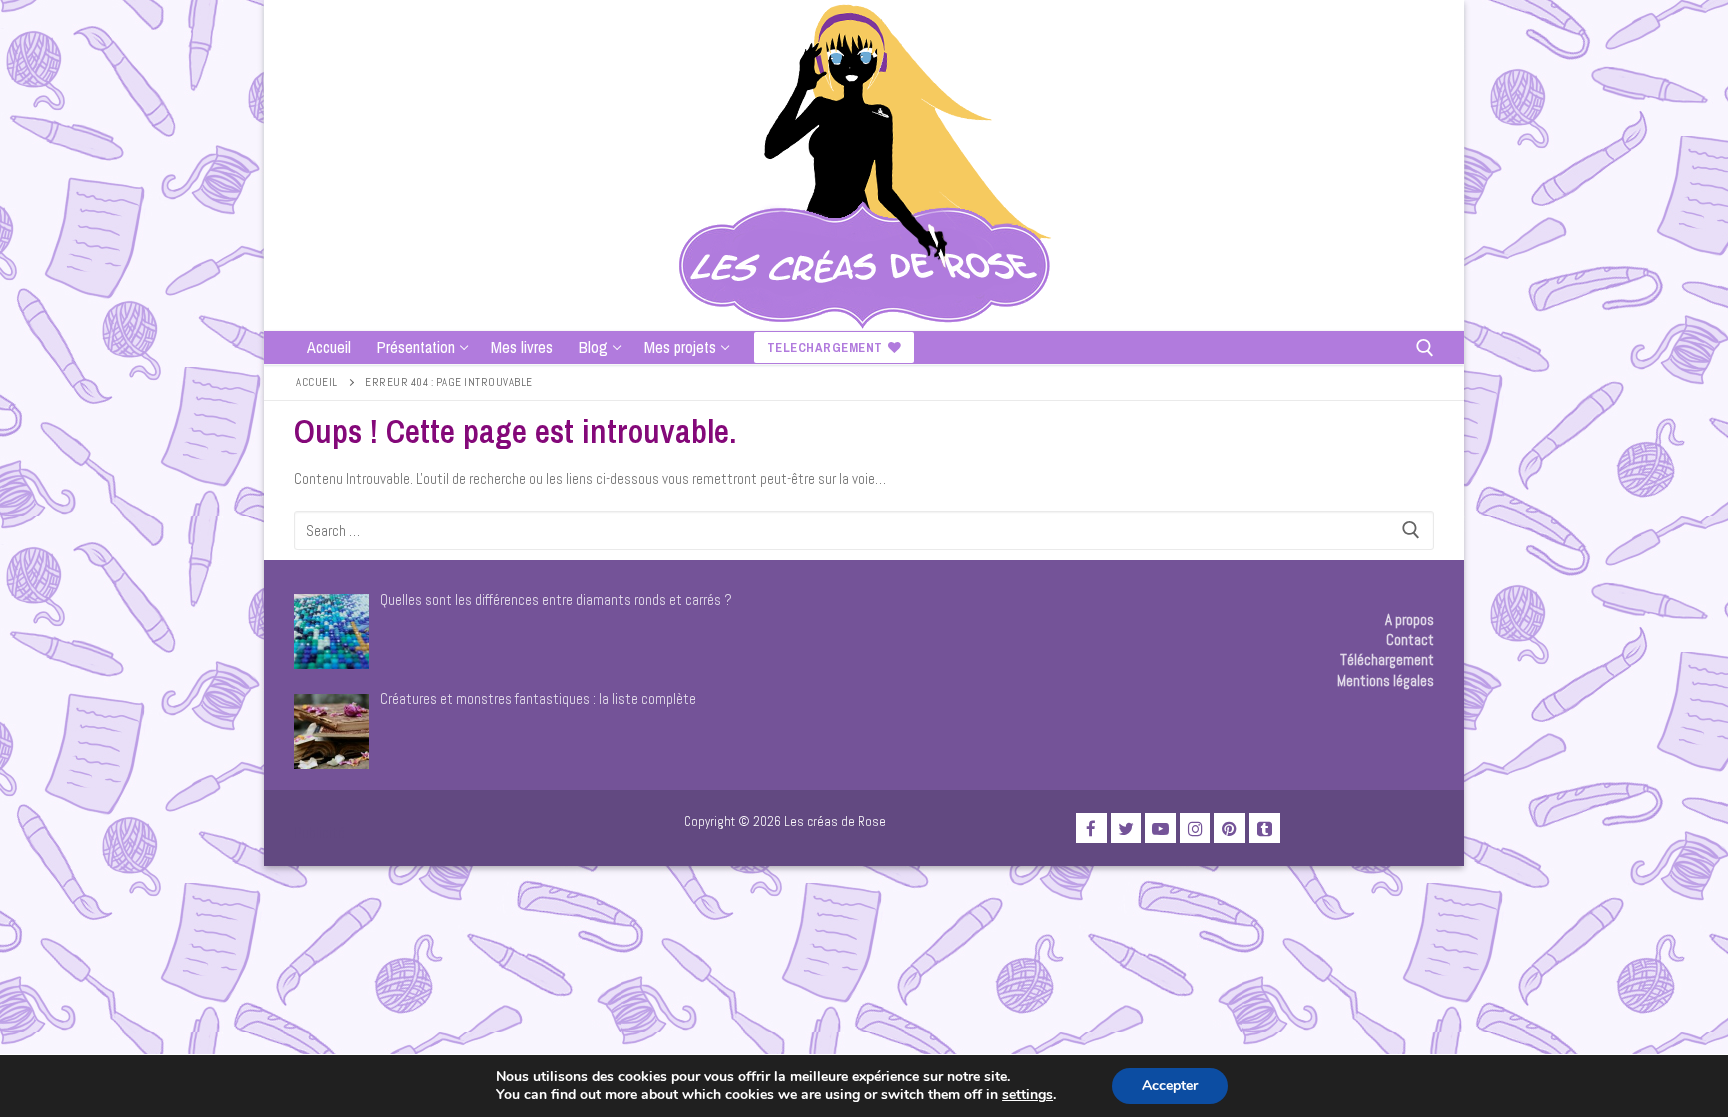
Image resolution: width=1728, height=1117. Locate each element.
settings (1027, 1095)
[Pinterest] (1229, 828)
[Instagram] (1195, 828)
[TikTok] (1264, 828)
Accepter (1170, 1085)
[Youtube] (1160, 828)
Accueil (317, 382)
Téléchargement (1387, 659)
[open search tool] (1425, 348)
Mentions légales (1385, 680)
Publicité (319, 832)
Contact (1410, 639)
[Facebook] (1091, 828)
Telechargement (825, 347)
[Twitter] (1126, 828)
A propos (1409, 619)
